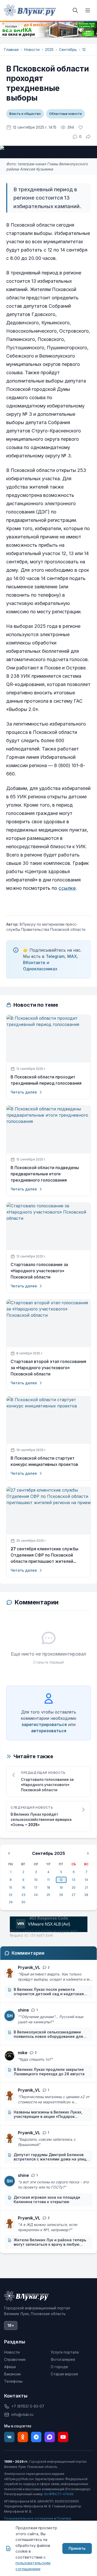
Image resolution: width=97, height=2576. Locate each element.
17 (36, 1887)
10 (36, 1880)
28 (86, 1895)
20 (74, 1887)
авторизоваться (49, 1731)
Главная (11, 50)
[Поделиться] (88, 137)
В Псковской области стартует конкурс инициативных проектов (44, 1461)
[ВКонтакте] (9, 2437)
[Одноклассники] (23, 2437)
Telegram (55, 956)
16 (23, 1887)
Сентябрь (68, 50)
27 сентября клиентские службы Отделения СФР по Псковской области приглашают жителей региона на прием (44, 1555)
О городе (59, 2367)
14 (86, 1880)
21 (86, 1887)
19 (61, 1887)
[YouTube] (63, 2437)
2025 (49, 50)
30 (23, 1902)
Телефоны (13, 2381)
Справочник (15, 2359)
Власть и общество (25, 114)
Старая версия (64, 2374)
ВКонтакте (34, 963)
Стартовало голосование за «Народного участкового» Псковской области (39, 1271)
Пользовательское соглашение (29, 2518)
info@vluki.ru (22, 2414)
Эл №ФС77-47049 (58, 2494)
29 (11, 1902)
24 (36, 1895)
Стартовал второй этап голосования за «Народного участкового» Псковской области (48, 1368)
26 (61, 1895)
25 (48, 1895)
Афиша (10, 2367)
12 (84, 50)
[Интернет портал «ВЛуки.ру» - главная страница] (30, 10)
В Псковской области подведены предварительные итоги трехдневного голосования (45, 1174)
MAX (72, 956)
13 (74, 1880)
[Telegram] (36, 2437)
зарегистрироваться (44, 1724)
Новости (32, 50)
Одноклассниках (40, 969)
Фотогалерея (63, 2359)
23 (23, 1895)
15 (11, 1887)
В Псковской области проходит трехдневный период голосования (46, 1080)
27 (74, 1895)
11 (48, 1880)
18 (48, 1887)
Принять (77, 2548)
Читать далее (24, 1092)
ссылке (67, 888)
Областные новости (65, 114)
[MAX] (50, 2437)
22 (11, 1895)
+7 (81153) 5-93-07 (28, 2406)
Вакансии (12, 2374)
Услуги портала (65, 2352)
